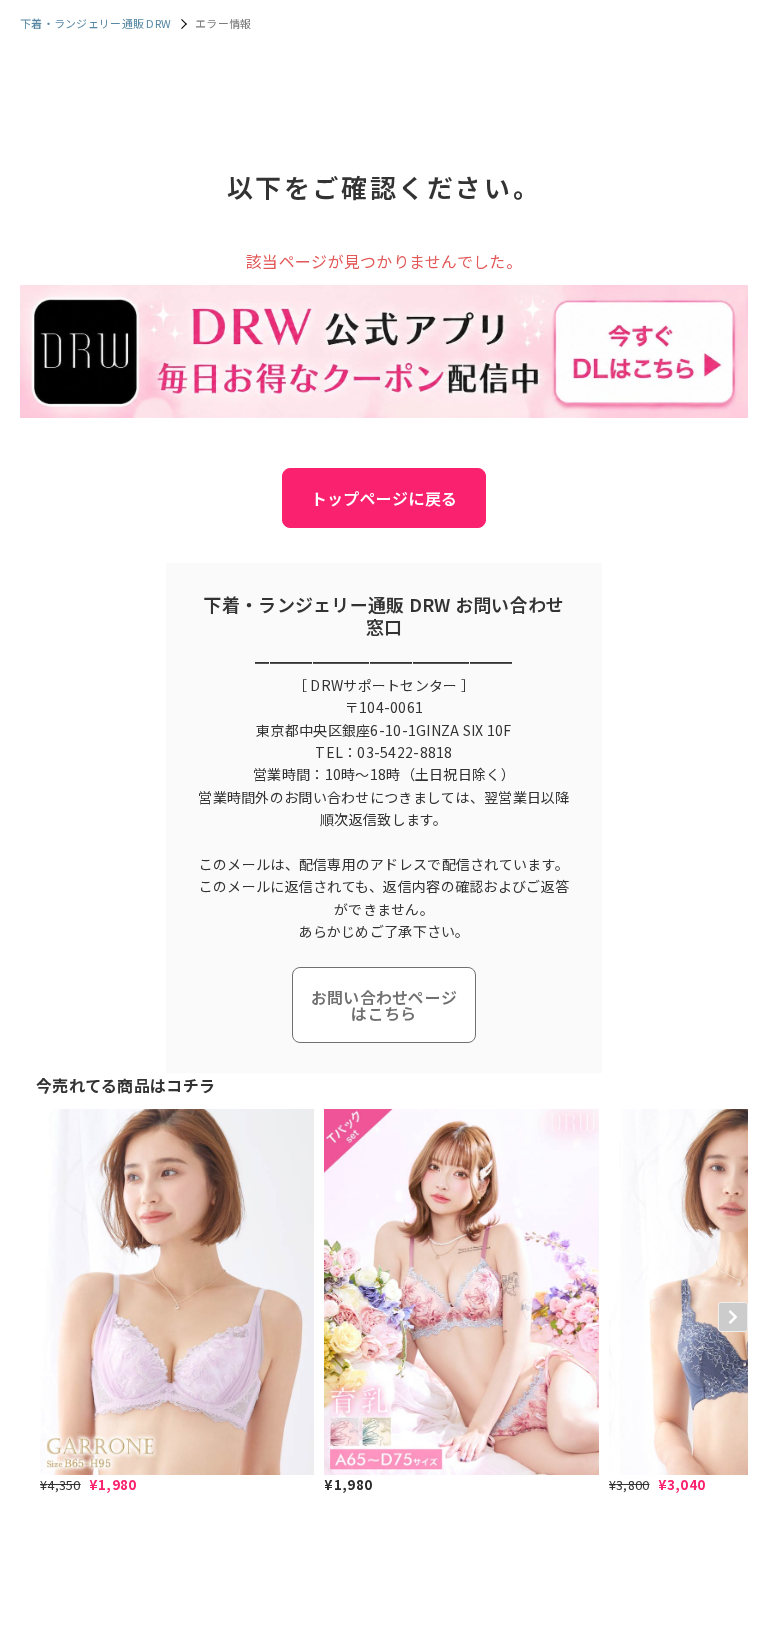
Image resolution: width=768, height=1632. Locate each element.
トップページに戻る (384, 498)
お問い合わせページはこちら (384, 1005)
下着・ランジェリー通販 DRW (95, 23)
